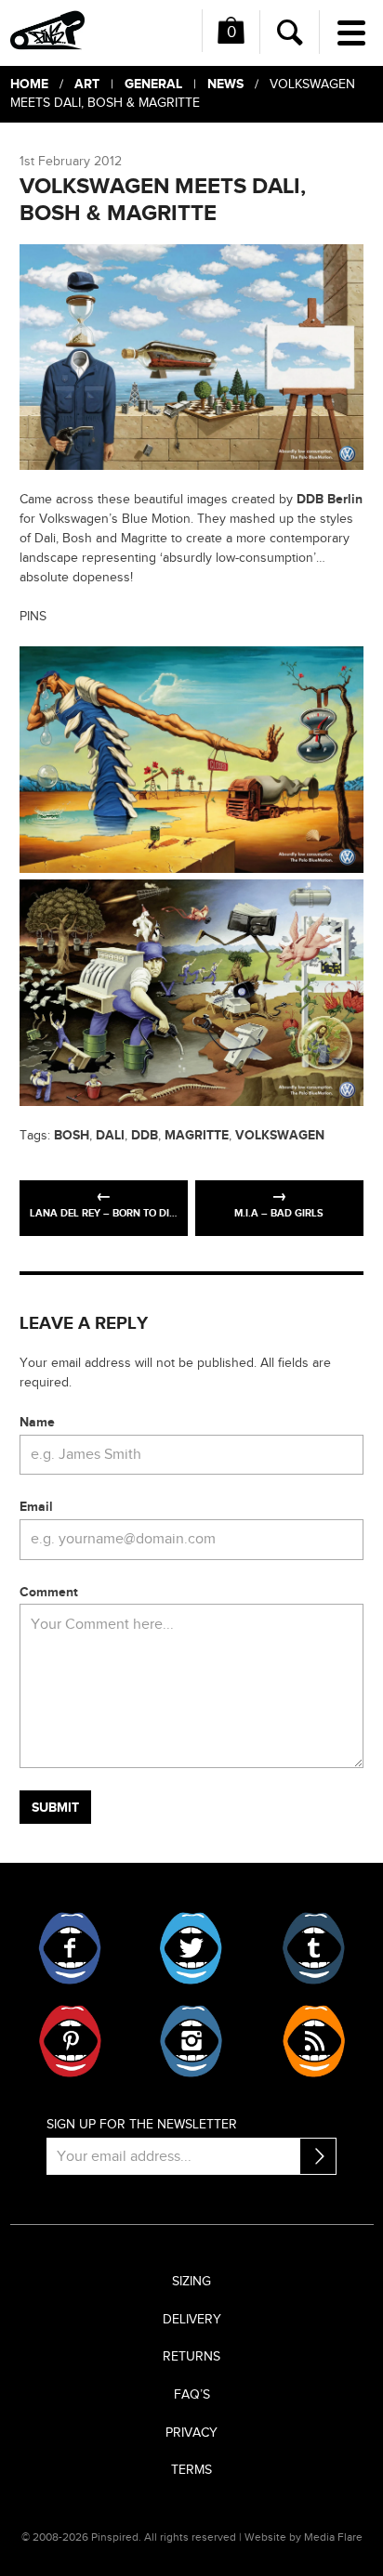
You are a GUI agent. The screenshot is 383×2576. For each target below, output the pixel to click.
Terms (191, 2470)
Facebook (70, 1948)
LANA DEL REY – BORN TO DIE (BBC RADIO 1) (109, 1213)
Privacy (191, 2433)
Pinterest (70, 2041)
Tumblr (313, 1948)
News (225, 84)
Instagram (191, 2041)
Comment (49, 1592)
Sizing (191, 2282)
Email (36, 1507)
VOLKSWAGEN (280, 1135)
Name (37, 1422)
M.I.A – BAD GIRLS (279, 1213)
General (153, 84)
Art (87, 84)
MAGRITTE (197, 1135)
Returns (191, 2357)
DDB (145, 1135)
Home (29, 84)
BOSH (72, 1135)
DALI (110, 1135)
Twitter (191, 1948)
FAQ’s (192, 2395)
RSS (313, 2041)
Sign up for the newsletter (142, 2125)
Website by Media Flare (304, 2537)
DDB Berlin (330, 499)
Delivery (192, 2320)
